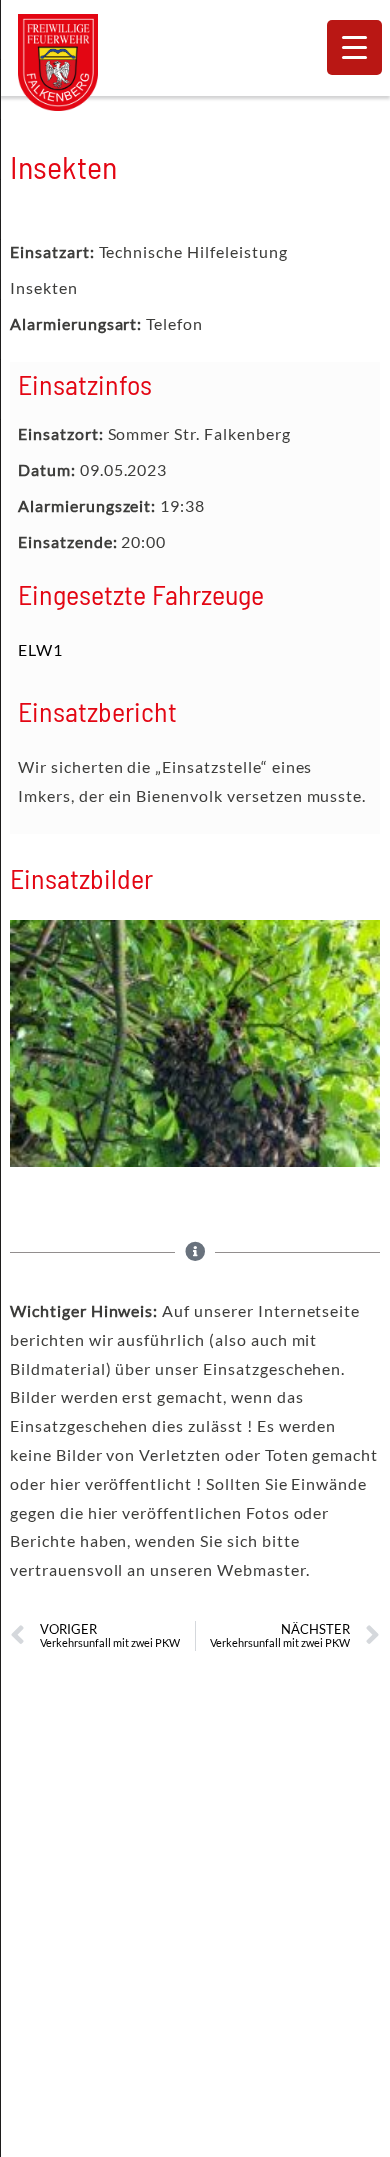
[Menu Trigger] (354, 47)
